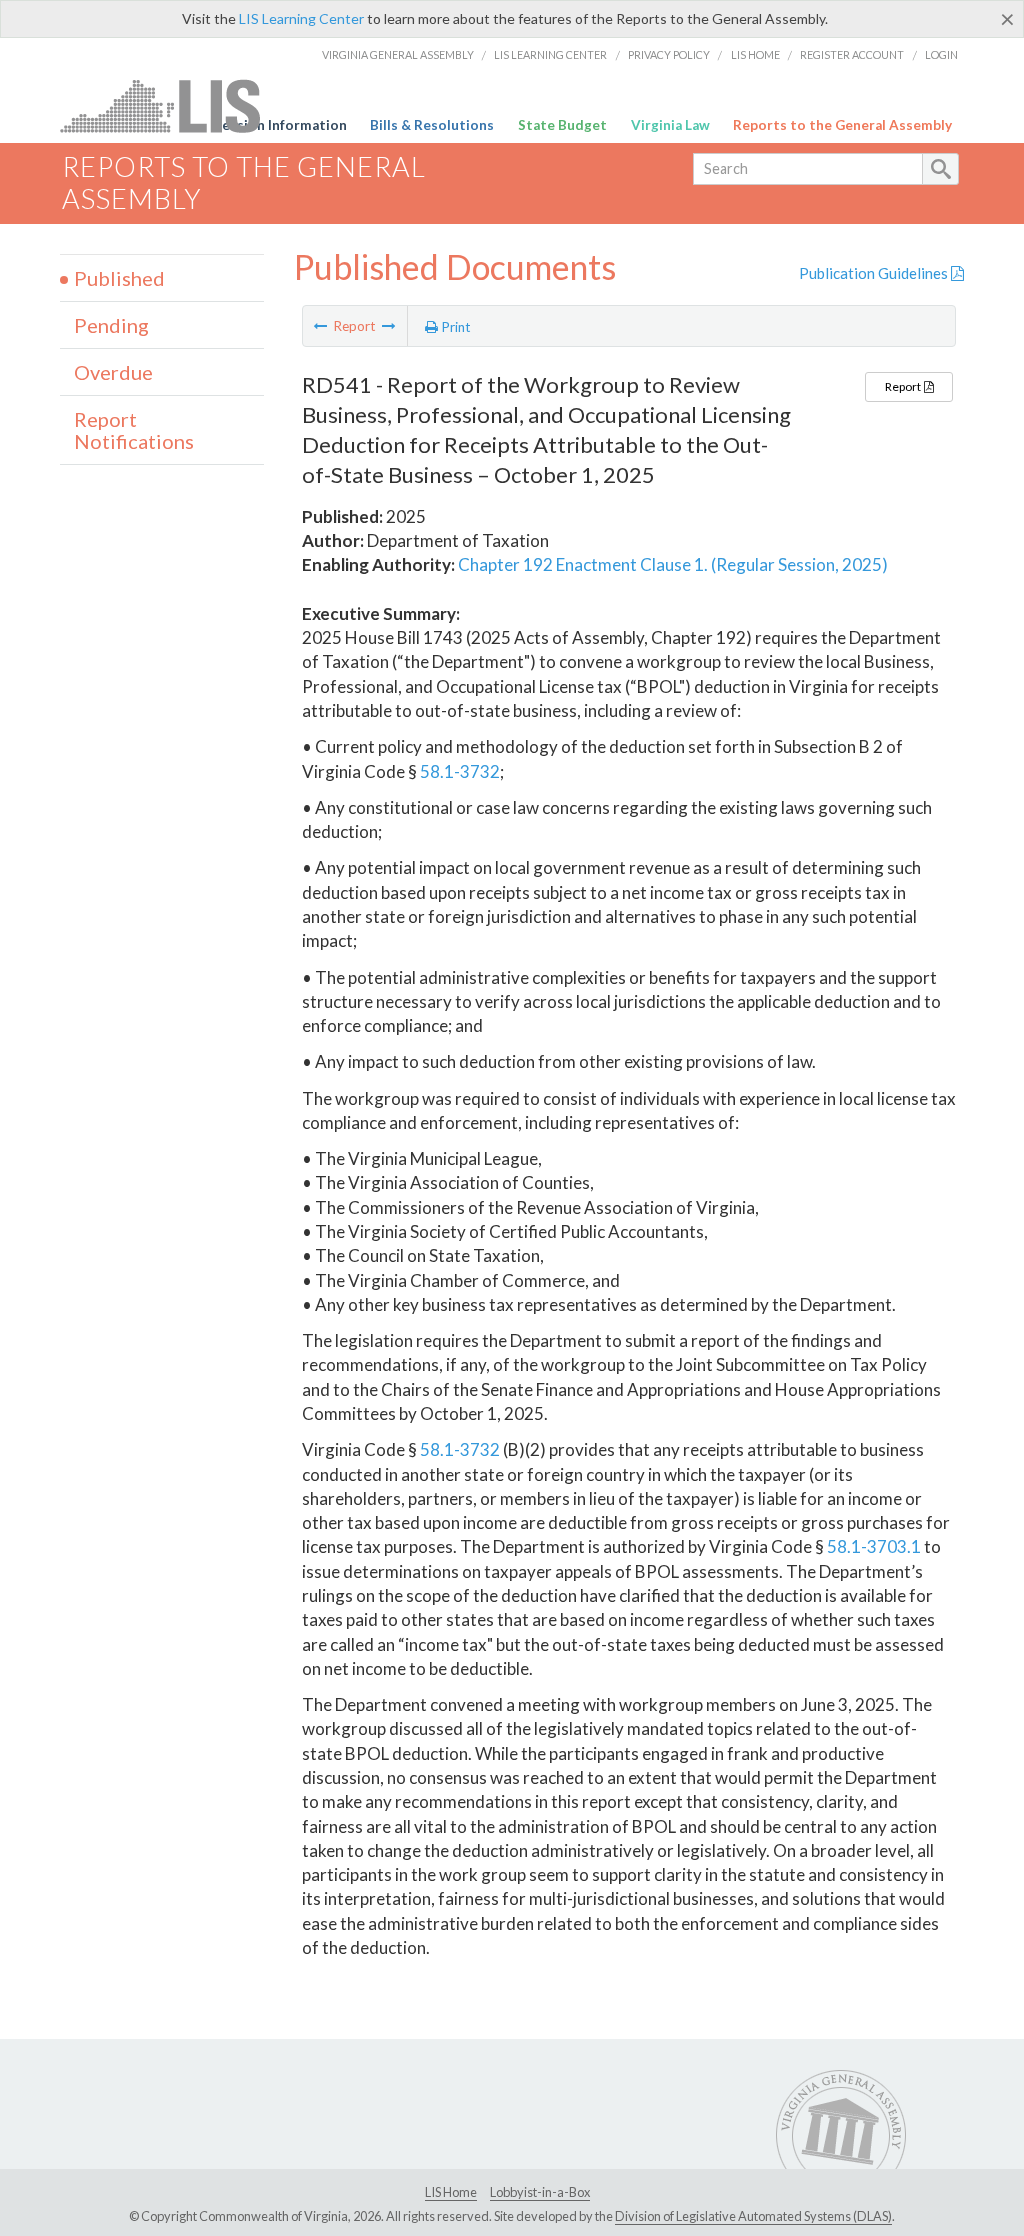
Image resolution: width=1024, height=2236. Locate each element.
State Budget (562, 125)
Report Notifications (134, 430)
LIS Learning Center (301, 18)
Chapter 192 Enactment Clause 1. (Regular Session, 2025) (673, 564)
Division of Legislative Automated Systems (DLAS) (753, 2216)
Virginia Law (670, 125)
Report (904, 386)
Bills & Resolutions (432, 125)
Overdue (113, 372)
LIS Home (755, 54)
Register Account (852, 54)
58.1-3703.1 (874, 1546)
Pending (111, 325)
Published (119, 278)
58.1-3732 (460, 771)
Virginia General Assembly (398, 54)
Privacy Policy (669, 54)
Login (941, 54)
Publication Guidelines (875, 273)
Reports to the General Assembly (842, 125)
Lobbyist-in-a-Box (540, 2192)
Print (454, 327)
